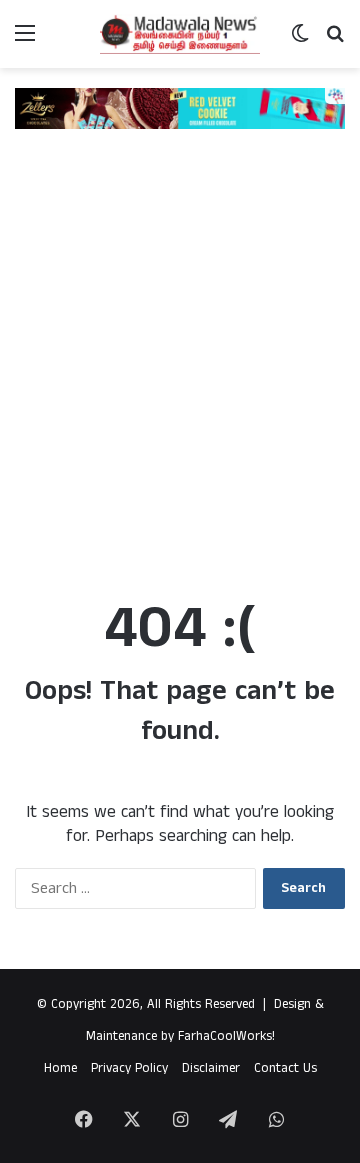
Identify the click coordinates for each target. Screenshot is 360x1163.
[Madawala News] (180, 34)
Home (60, 1068)
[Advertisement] (180, 378)
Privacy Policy (129, 1068)
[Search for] (335, 41)
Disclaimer (211, 1068)
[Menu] (25, 41)
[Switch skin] (300, 41)
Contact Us (285, 1068)
